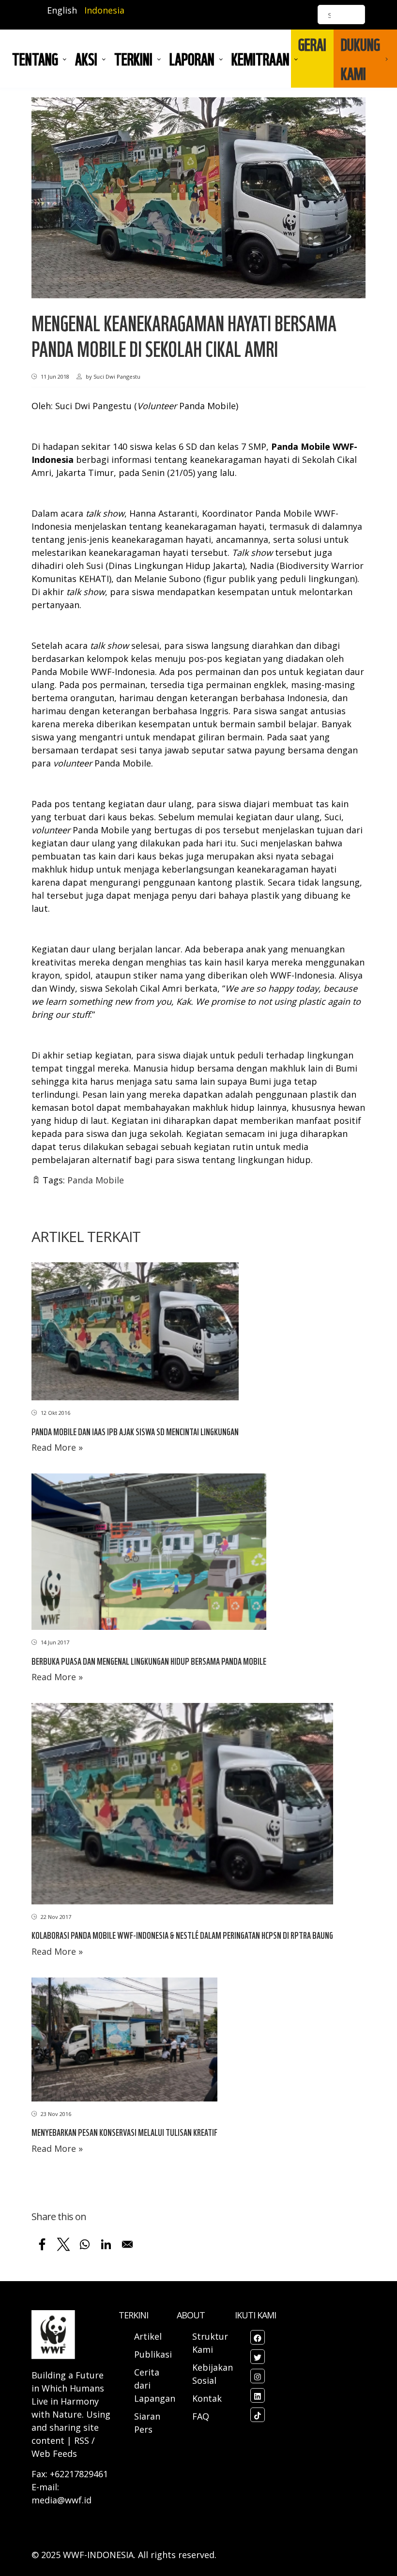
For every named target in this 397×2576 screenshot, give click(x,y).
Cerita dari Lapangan (155, 2385)
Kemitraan (260, 59)
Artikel (149, 2336)
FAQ (201, 2416)
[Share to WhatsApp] (85, 2244)
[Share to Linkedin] (106, 2244)
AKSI (86, 59)
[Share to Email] (127, 2244)
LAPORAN (192, 59)
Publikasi (153, 2354)
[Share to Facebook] (42, 2244)
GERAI (312, 44)
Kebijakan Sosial (213, 2374)
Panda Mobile (96, 1180)
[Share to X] (63, 2244)
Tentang (35, 59)
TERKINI (133, 59)
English (62, 10)
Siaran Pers (147, 2423)
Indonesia (104, 10)
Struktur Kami (210, 2343)
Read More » (57, 1447)
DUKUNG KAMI (360, 59)
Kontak (207, 2398)
